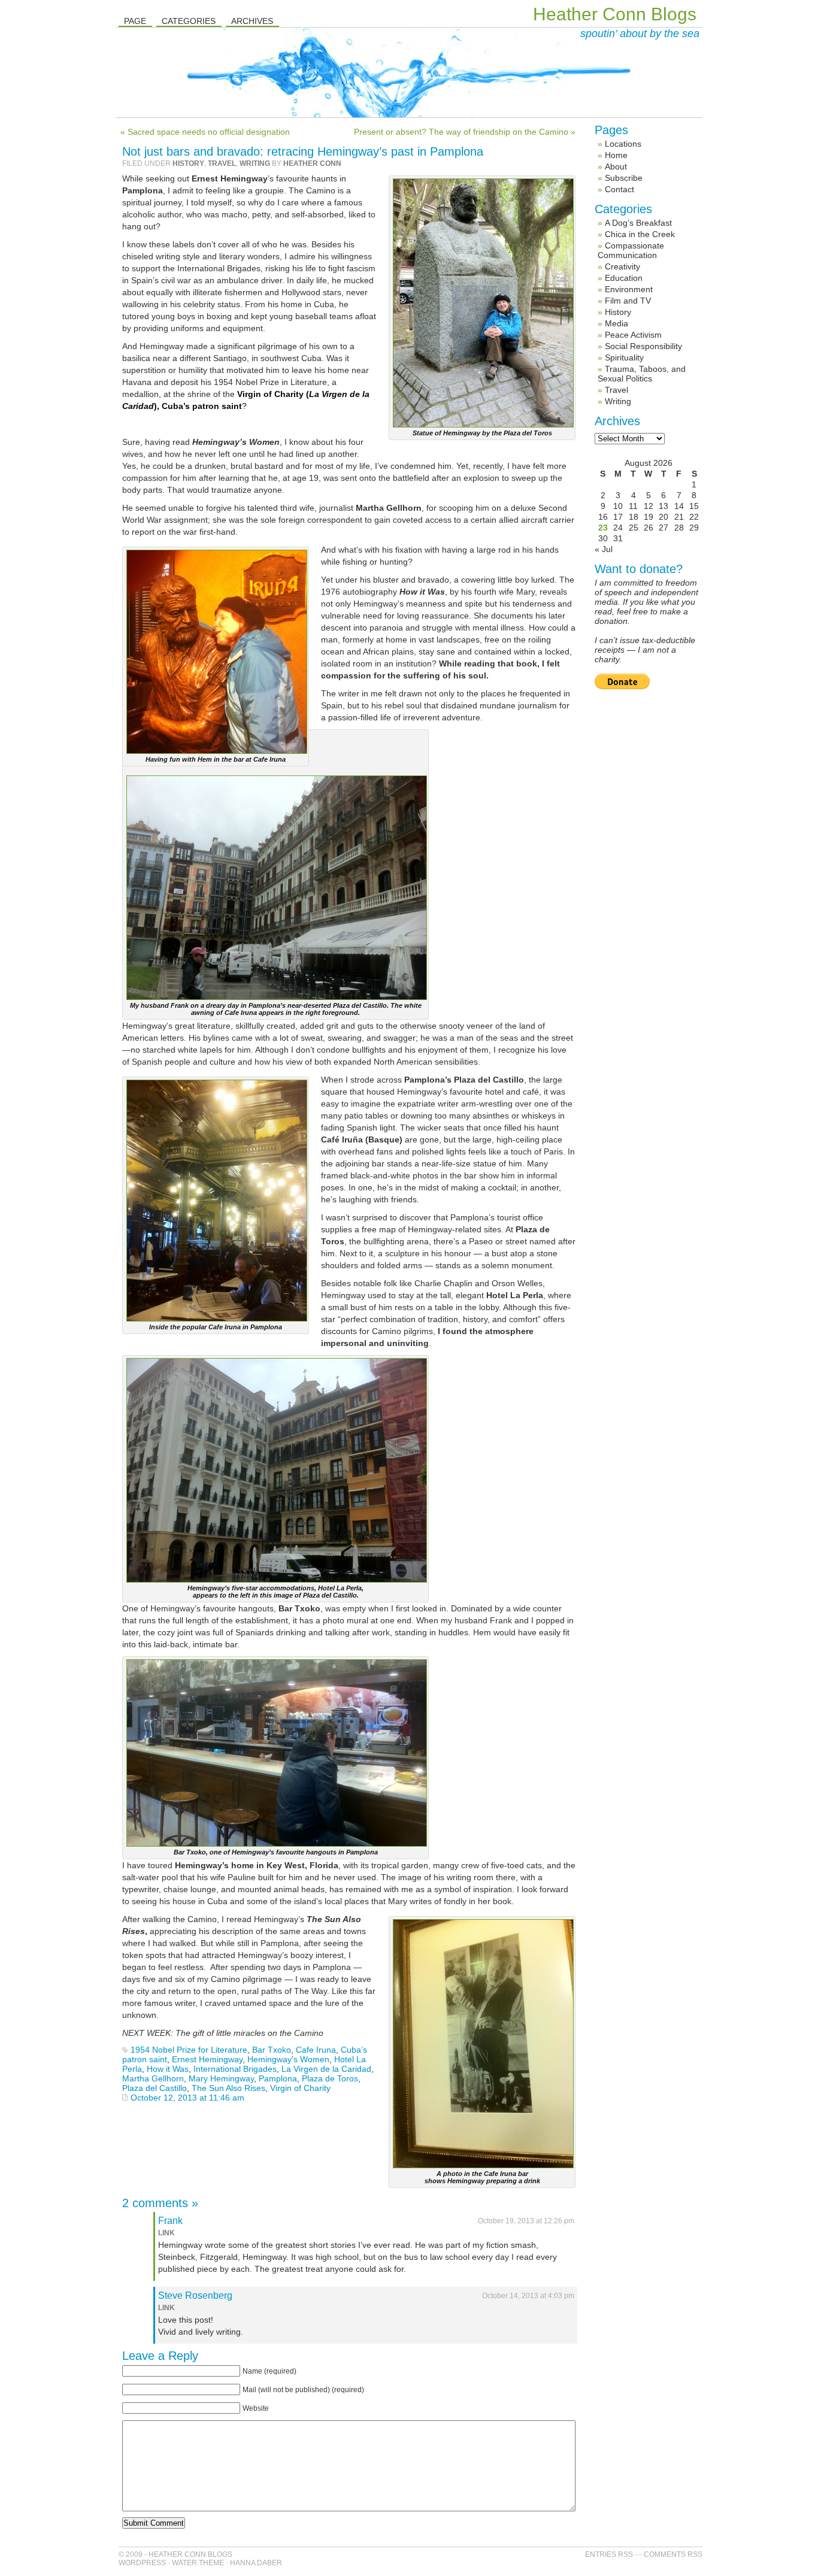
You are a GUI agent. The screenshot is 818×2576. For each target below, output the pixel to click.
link (166, 2233)
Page (135, 21)
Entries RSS (609, 2554)
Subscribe (624, 178)
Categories (189, 21)
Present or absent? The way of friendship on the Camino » (465, 132)
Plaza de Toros (330, 2078)
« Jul (604, 549)
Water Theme (198, 2563)
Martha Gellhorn (153, 2078)
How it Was (168, 2069)
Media (616, 323)
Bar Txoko (272, 2050)
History (188, 163)
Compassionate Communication (631, 250)
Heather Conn (312, 163)
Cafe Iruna (316, 2050)
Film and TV (628, 301)
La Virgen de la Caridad (326, 2069)
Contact (619, 189)
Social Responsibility (643, 346)
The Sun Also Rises (228, 2088)
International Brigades (235, 2069)
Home (616, 155)
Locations (623, 144)
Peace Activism (633, 335)
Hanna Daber (256, 2563)
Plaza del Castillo (154, 2088)
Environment (629, 289)
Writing (255, 163)
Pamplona (278, 2078)
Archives (252, 21)
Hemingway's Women (288, 2059)
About (616, 166)
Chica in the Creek (640, 234)
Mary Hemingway (221, 2078)
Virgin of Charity (300, 2088)
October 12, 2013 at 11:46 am (187, 2098)
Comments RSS (673, 2554)
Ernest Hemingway (207, 2059)
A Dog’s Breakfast (638, 223)
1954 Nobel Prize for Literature (189, 2050)
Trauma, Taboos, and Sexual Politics (642, 374)
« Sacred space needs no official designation (205, 132)
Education (624, 278)
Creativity (622, 266)
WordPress (142, 2563)
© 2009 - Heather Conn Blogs (175, 2554)
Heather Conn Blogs (615, 14)
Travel (222, 163)
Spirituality (624, 357)
